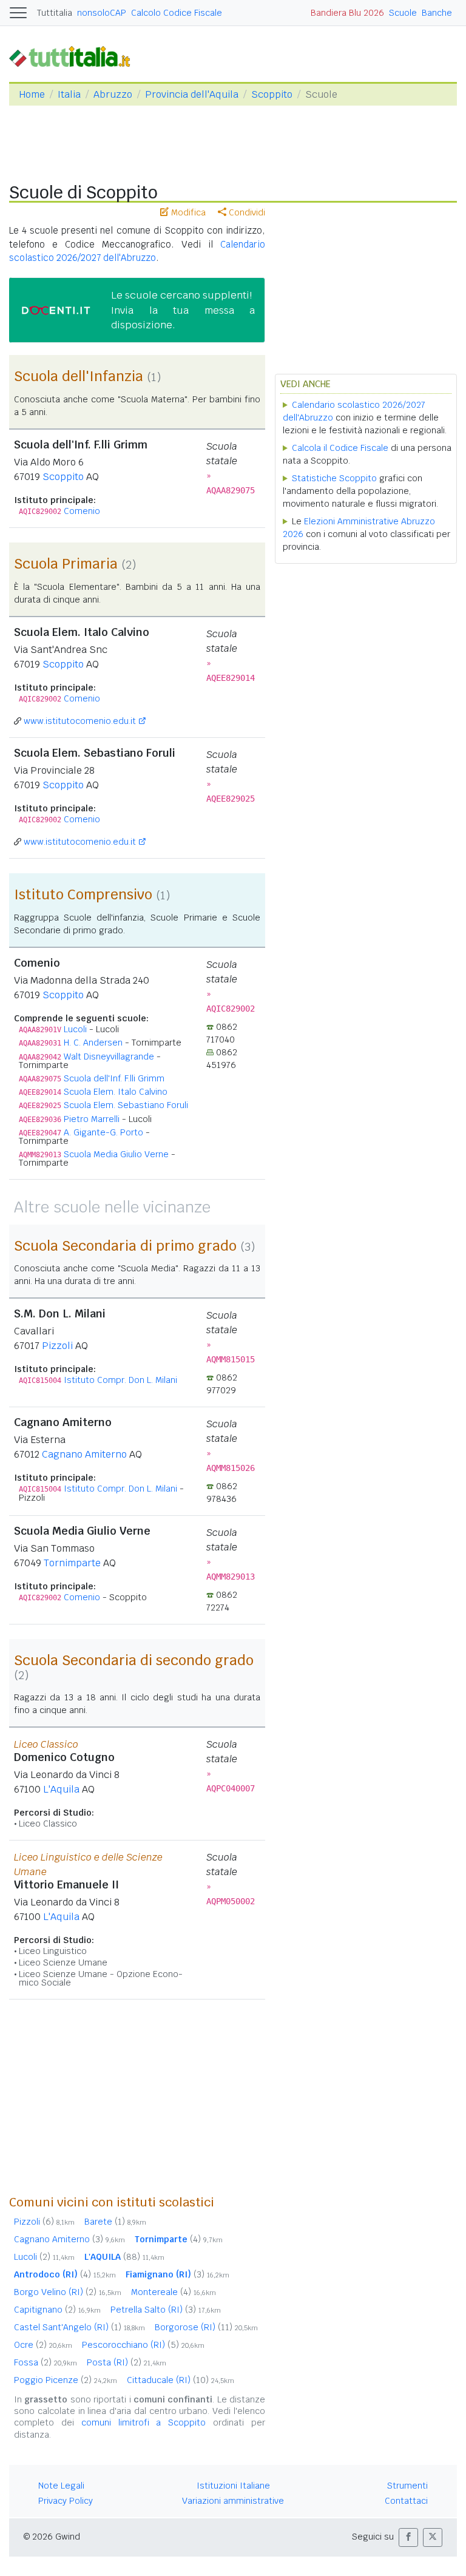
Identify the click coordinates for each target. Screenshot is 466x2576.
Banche (437, 13)
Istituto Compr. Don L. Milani (120, 1380)
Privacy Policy (66, 2501)
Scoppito (272, 94)
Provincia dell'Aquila (192, 94)
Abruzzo (113, 94)
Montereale (174, 2292)
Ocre (43, 2345)
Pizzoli (57, 1346)
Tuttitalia (55, 13)
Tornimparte (72, 1563)
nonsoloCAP (102, 13)
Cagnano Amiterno (84, 1454)
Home (32, 94)
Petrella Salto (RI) (166, 2310)
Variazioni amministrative (233, 2501)
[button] (408, 2537)
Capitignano (57, 2310)
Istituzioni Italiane (233, 2486)
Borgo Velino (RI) (68, 2292)
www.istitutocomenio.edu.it (80, 721)
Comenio (82, 511)
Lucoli (75, 1029)
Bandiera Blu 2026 (347, 13)
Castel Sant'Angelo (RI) (79, 2327)
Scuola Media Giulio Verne (116, 1154)
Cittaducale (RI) (181, 2380)
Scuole (403, 13)
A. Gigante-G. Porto (103, 1132)
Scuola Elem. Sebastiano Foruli (126, 1105)
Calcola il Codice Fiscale (340, 448)
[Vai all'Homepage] (75, 56)
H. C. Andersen (93, 1043)
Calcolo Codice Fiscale (177, 13)
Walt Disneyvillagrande (109, 1056)
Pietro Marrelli (92, 1119)
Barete (115, 2222)
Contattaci (406, 2501)
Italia (69, 94)
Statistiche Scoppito (334, 478)
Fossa (46, 2362)
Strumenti (407, 2486)
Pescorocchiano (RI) (143, 2345)
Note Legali (61, 2486)
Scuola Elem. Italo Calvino (116, 1092)
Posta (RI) (127, 2362)
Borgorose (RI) (206, 2327)
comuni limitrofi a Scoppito (144, 2422)
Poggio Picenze (66, 2380)
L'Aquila (61, 1789)
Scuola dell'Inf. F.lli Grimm (114, 1078)
